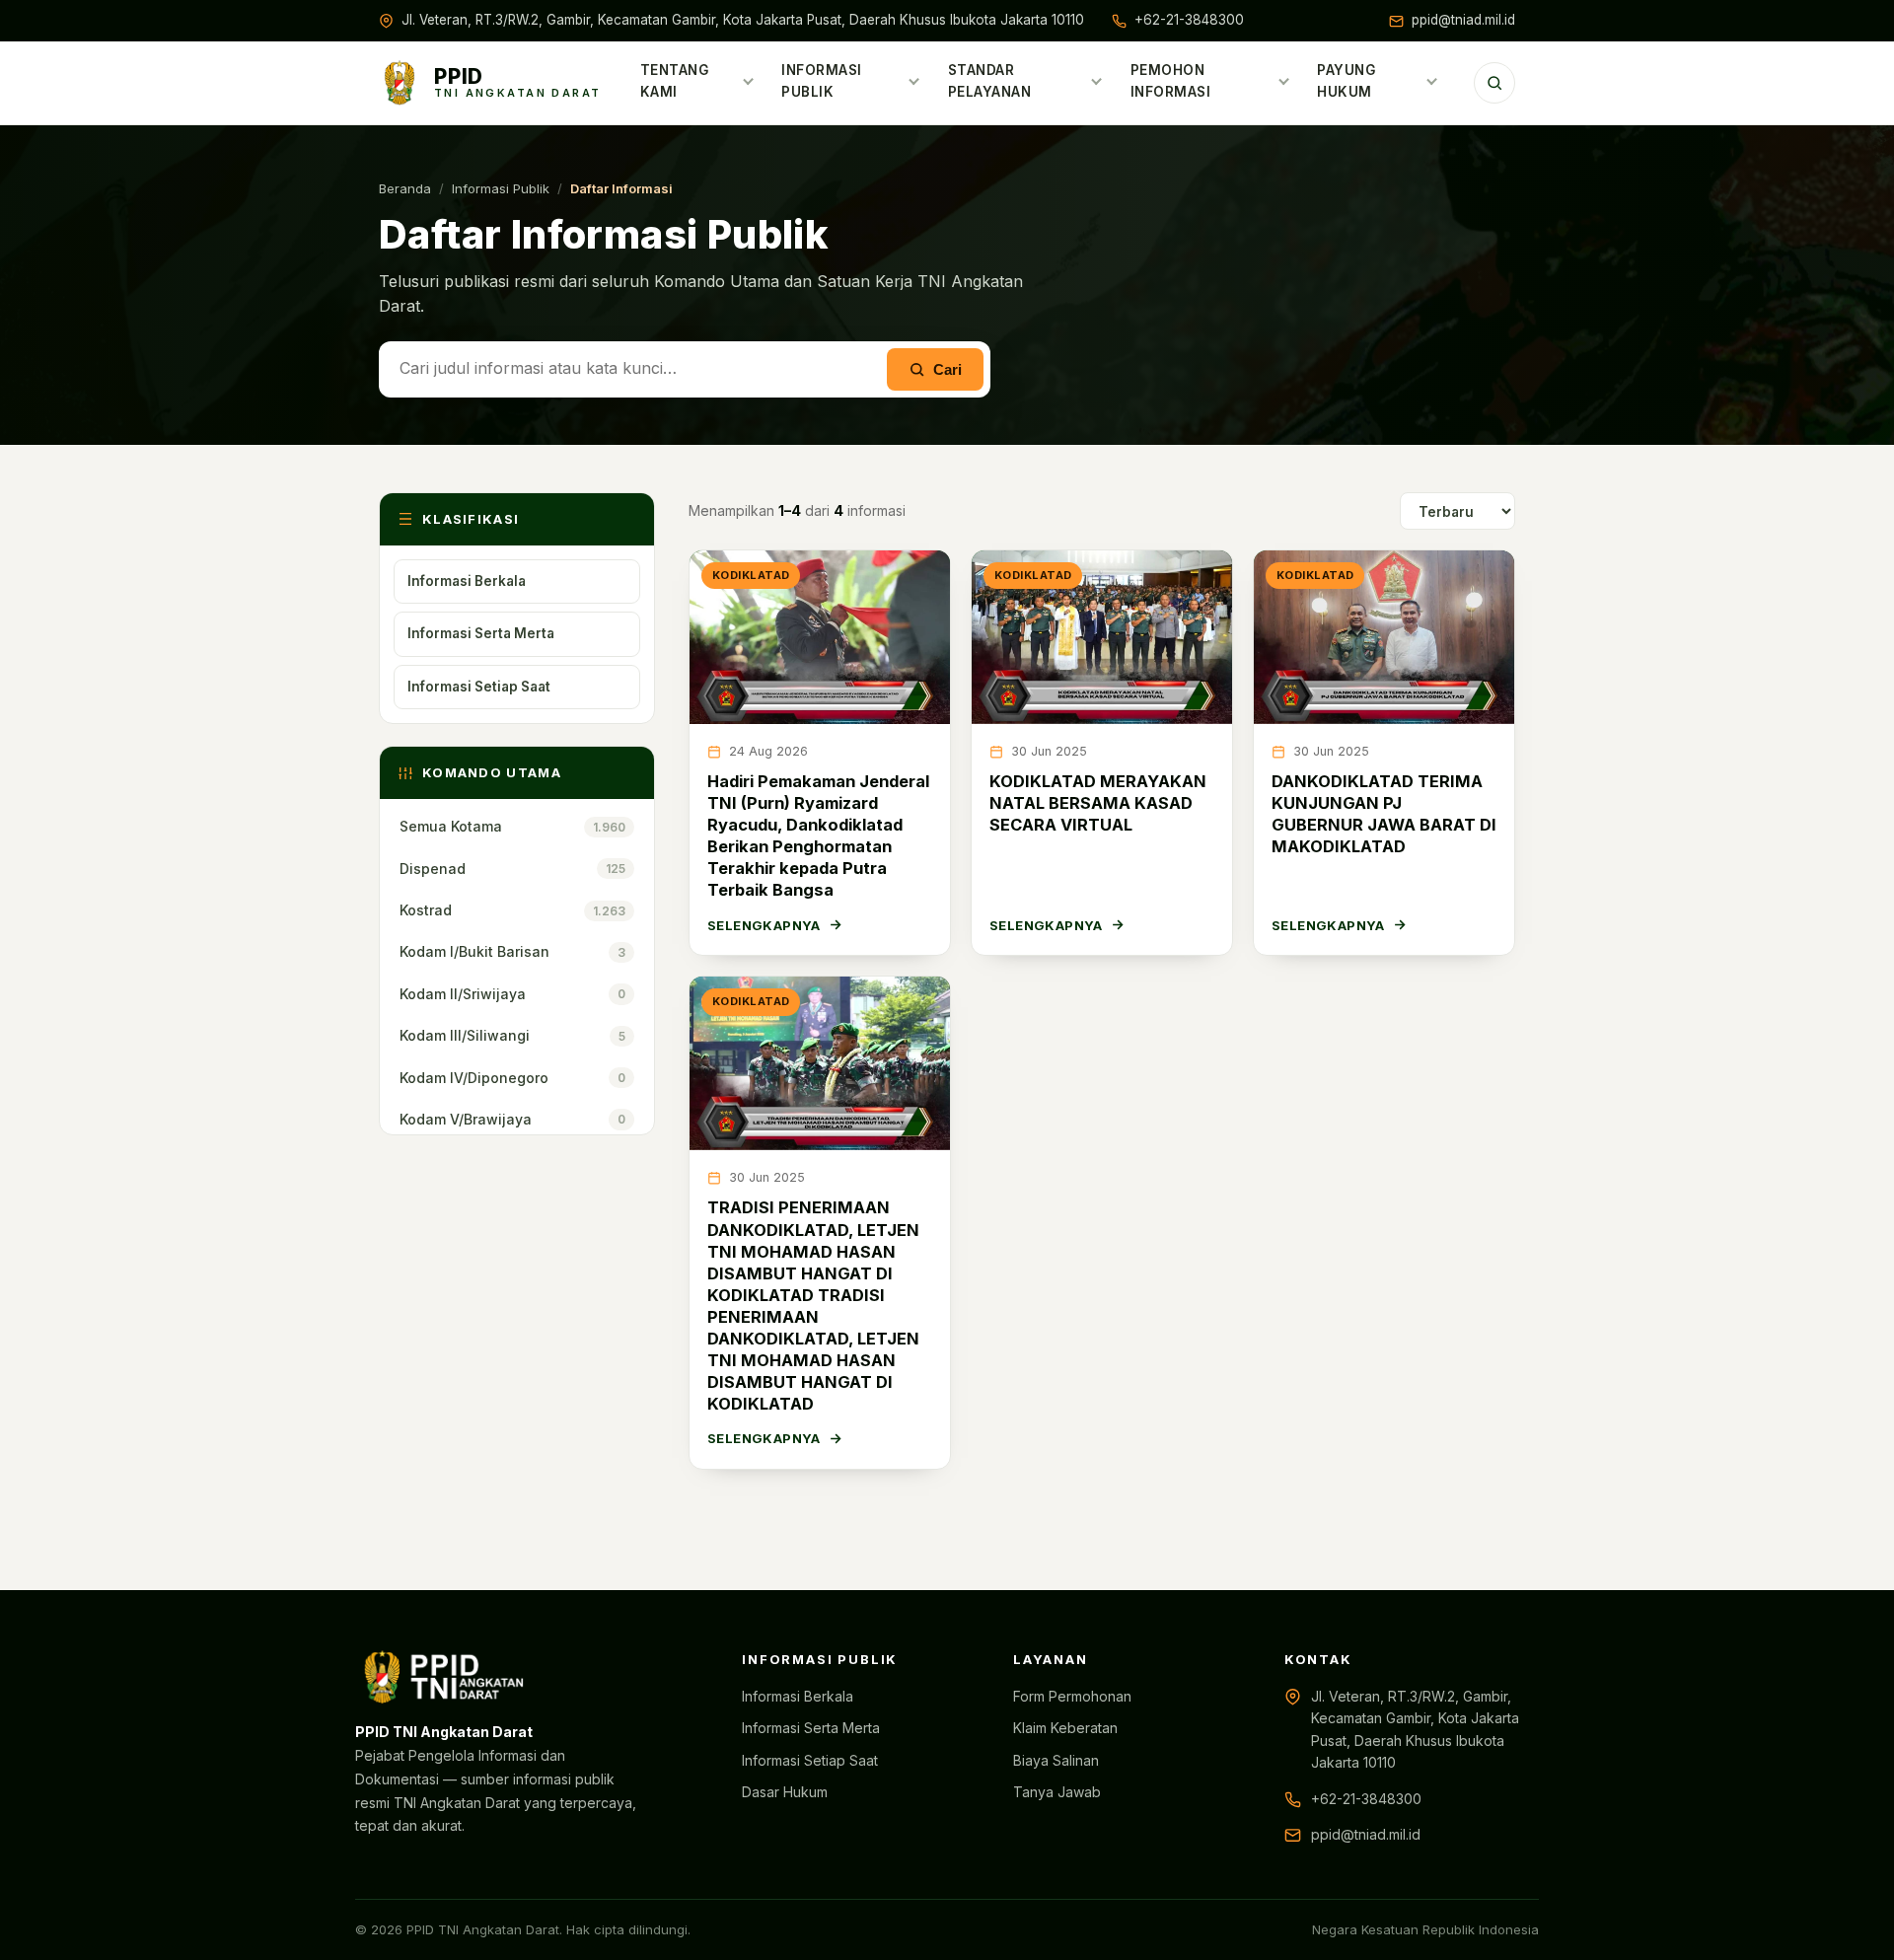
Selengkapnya (764, 925)
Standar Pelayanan (990, 81)
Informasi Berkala (467, 581)
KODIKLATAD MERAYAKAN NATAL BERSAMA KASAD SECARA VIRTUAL (1098, 803)
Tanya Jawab (1057, 1792)
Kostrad (512, 910)
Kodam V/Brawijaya (512, 1119)
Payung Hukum (1346, 81)
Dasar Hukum (785, 1792)
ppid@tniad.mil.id (1463, 20)
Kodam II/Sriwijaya (512, 994)
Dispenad (512, 869)
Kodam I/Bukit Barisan (512, 951)
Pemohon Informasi (1171, 81)
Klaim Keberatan (1065, 1728)
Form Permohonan (1072, 1696)
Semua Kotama (512, 826)
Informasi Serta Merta (481, 633)
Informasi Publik (822, 81)
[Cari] (1494, 83)
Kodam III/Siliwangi (512, 1035)
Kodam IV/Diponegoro (512, 1078)
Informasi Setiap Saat (479, 687)
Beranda (405, 188)
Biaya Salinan (1056, 1760)
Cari (947, 369)
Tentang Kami (675, 81)
